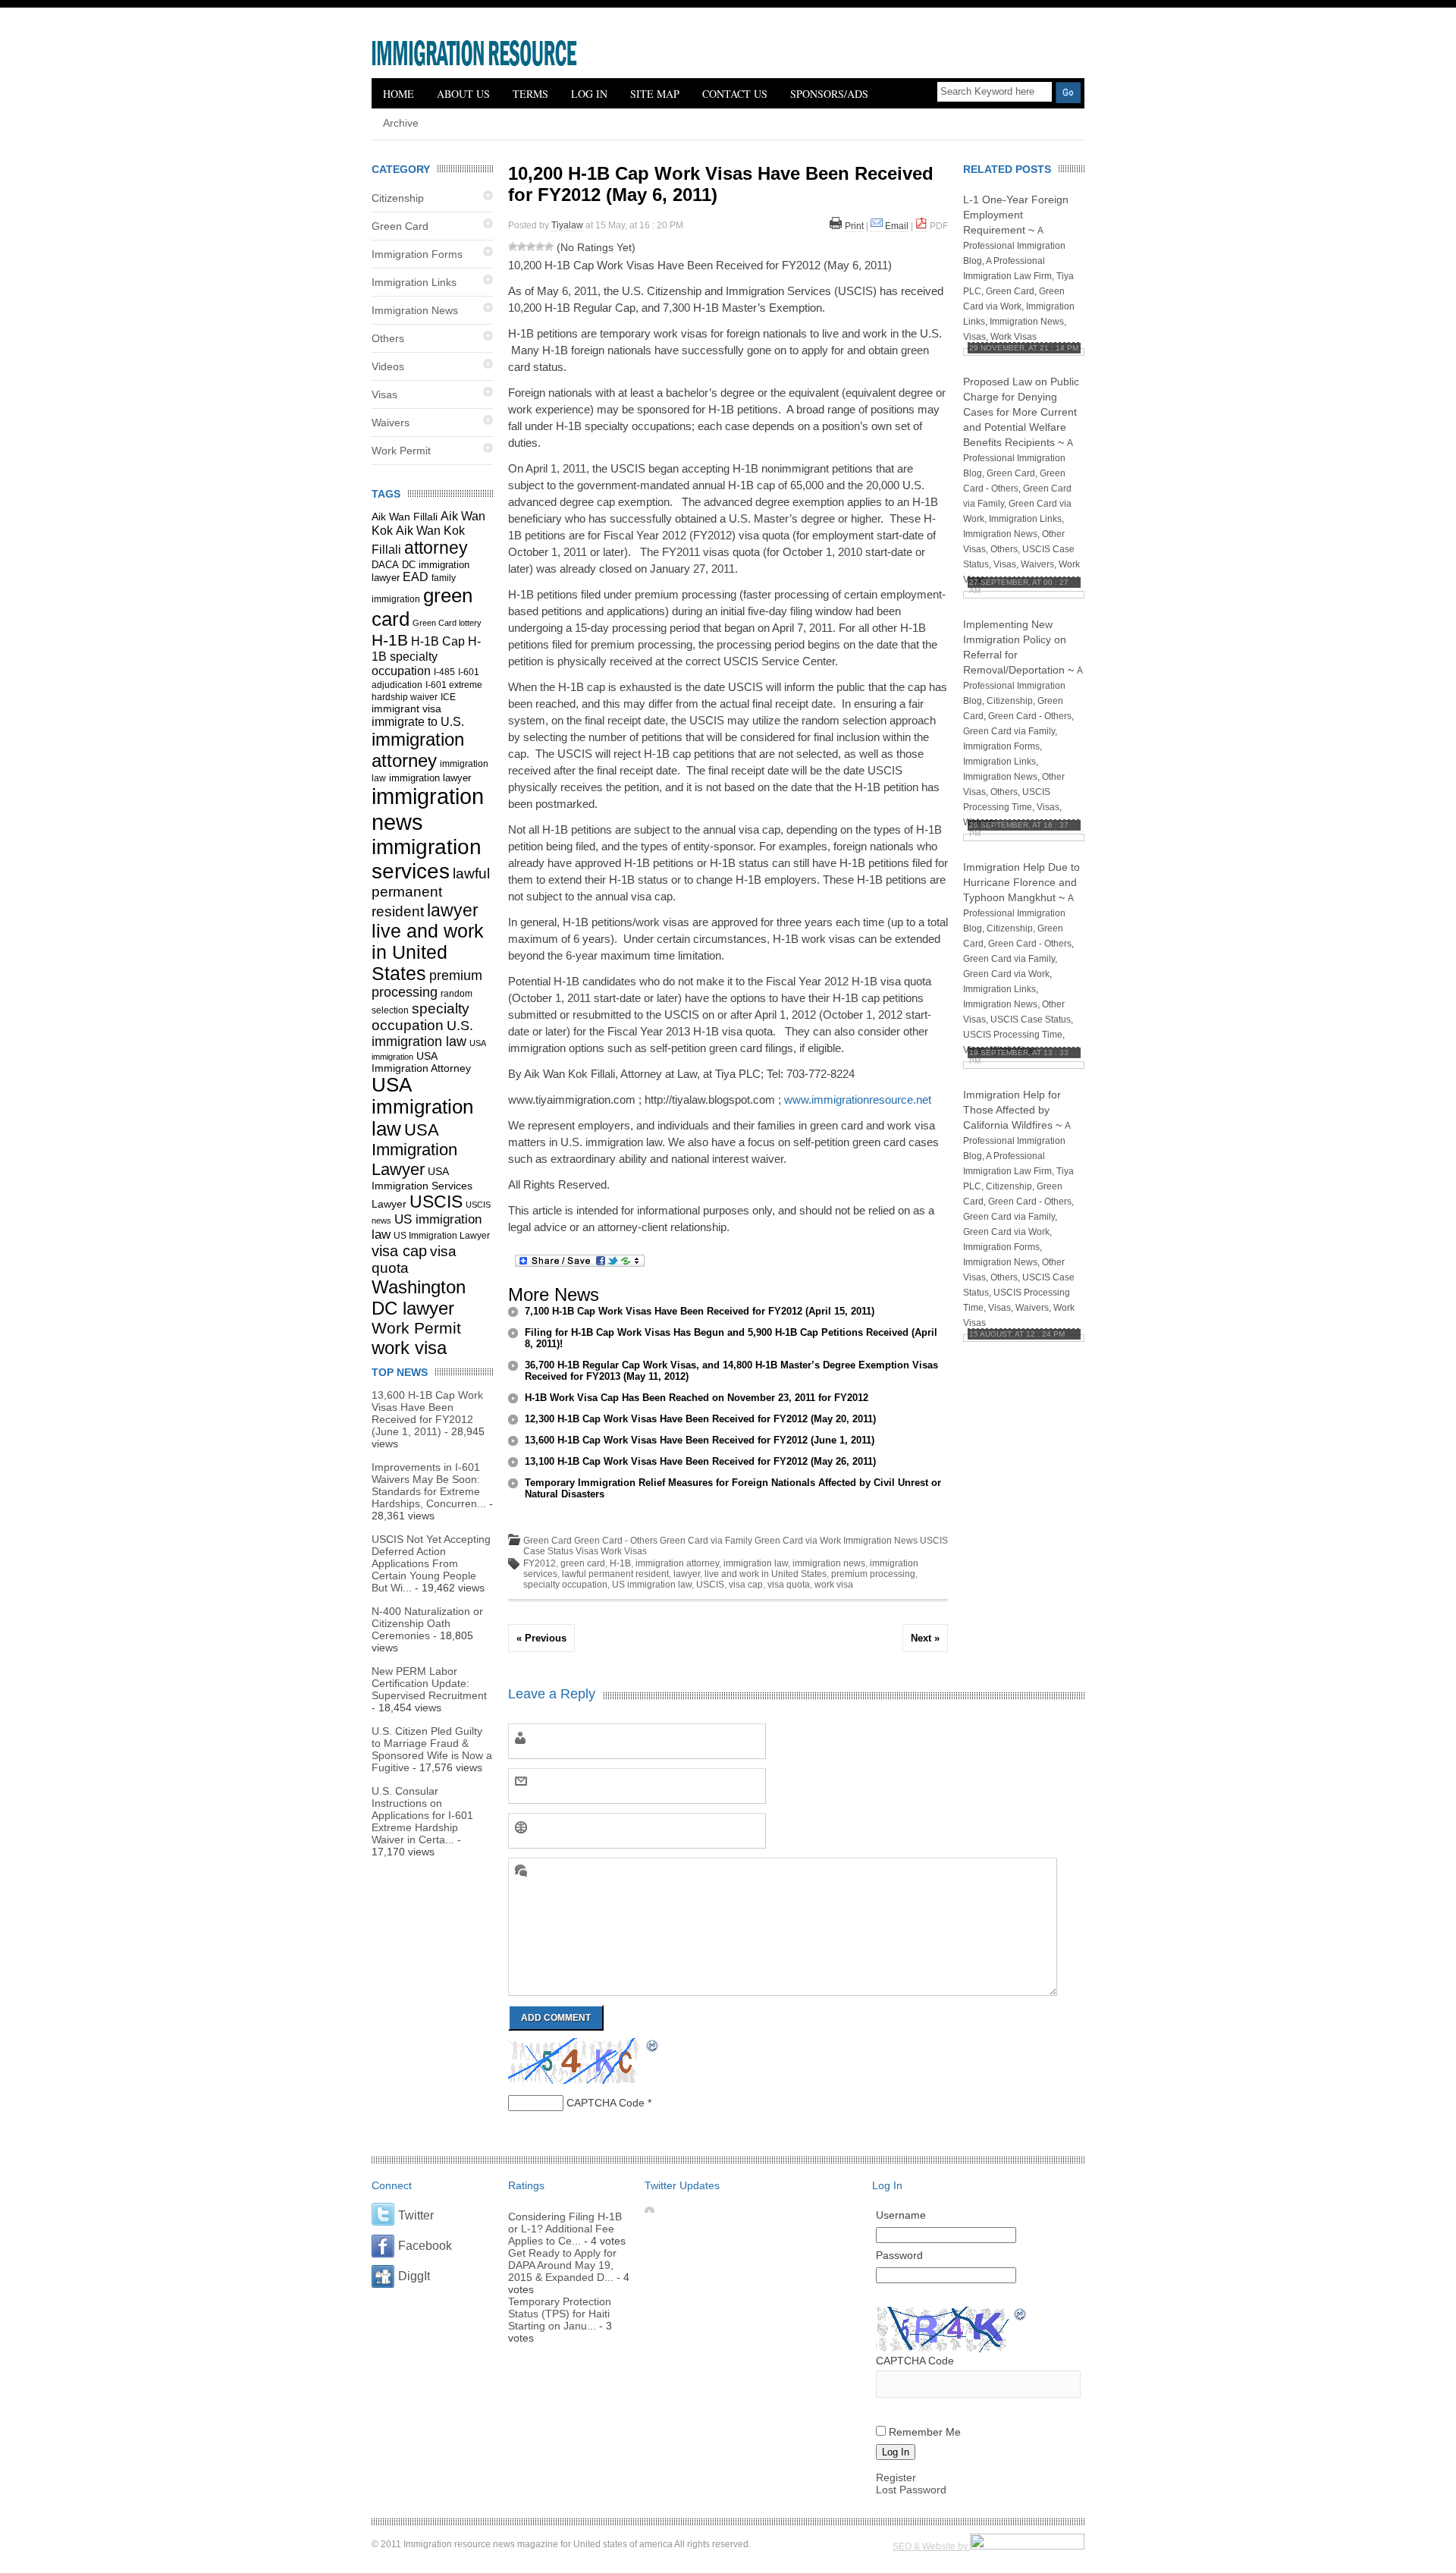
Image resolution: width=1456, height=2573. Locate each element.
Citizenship (398, 198)
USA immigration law (422, 1107)
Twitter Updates (682, 2185)
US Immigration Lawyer (442, 1236)
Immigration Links (414, 282)
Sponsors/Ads (829, 94)
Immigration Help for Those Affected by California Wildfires (1012, 1110)
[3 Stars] (531, 247)
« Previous (541, 1638)
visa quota (789, 1585)
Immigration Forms (417, 254)
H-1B (390, 640)
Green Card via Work (798, 1541)
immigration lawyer (430, 778)
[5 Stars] (549, 247)
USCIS (436, 1202)
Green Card (400, 226)
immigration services (427, 859)
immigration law (756, 1563)
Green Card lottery (447, 623)
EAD (416, 577)
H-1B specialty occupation (426, 656)
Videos (388, 366)
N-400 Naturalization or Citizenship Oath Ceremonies (427, 1623)
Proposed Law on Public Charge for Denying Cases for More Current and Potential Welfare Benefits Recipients (1021, 412)
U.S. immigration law (422, 1034)
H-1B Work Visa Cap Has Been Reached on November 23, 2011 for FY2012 (697, 1398)
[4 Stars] (540, 247)
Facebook (425, 2246)
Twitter (416, 2215)
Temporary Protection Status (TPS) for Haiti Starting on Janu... (560, 2314)
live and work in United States (428, 952)
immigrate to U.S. (418, 721)
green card (583, 1563)
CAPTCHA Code (606, 2103)
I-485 (444, 672)
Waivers (391, 423)
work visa (409, 1348)
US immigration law (652, 1585)
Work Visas (624, 1551)
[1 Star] (513, 247)
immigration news (829, 1563)
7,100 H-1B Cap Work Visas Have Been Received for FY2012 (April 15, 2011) (700, 1311)
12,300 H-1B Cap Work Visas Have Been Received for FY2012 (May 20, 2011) (700, 1419)
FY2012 (540, 1563)
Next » (925, 1638)
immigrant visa (406, 708)
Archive (401, 123)
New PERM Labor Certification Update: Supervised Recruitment (429, 1683)
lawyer (453, 910)
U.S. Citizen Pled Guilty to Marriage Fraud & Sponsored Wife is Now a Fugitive (432, 1749)
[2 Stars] (522, 247)
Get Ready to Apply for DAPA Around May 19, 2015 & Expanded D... (562, 2265)
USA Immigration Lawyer (414, 1150)
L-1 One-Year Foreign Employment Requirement (1016, 215)
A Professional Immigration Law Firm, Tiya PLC (1018, 276)
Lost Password (911, 2490)
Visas (384, 394)
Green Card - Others (616, 1541)
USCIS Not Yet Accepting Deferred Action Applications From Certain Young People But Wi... (431, 1563)
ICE (448, 697)
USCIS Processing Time (1013, 1035)
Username (901, 2215)
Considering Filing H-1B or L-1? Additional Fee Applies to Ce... (565, 2229)
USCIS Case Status (1031, 1019)
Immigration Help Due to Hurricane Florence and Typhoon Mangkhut (1021, 882)
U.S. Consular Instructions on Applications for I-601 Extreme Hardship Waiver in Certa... (422, 1815)
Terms (530, 94)
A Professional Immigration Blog (1014, 246)
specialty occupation (420, 1017)
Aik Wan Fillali (405, 517)
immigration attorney (418, 750)
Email (897, 226)
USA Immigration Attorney (421, 1062)
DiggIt (414, 2276)
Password (899, 2255)
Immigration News (415, 310)
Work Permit (401, 451)
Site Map (655, 94)
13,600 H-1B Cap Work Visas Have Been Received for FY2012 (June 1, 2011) (427, 1413)
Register (896, 2477)
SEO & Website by (931, 2546)
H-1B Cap (438, 641)
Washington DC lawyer (419, 1297)
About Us (463, 94)
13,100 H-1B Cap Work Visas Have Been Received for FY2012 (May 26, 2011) (700, 1461)
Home (399, 94)
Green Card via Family (706, 1541)
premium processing (873, 1574)
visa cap (399, 1251)
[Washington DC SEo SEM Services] (1027, 2546)
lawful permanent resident (431, 892)
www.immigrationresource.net (858, 1100)
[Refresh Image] (653, 2047)
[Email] (877, 226)
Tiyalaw (567, 225)
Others (388, 338)
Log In (589, 94)
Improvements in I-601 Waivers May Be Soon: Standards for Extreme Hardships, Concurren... (429, 1485)
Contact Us (735, 94)
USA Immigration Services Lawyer (422, 1188)
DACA (385, 565)
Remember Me (925, 2432)
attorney (436, 548)
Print (854, 226)
